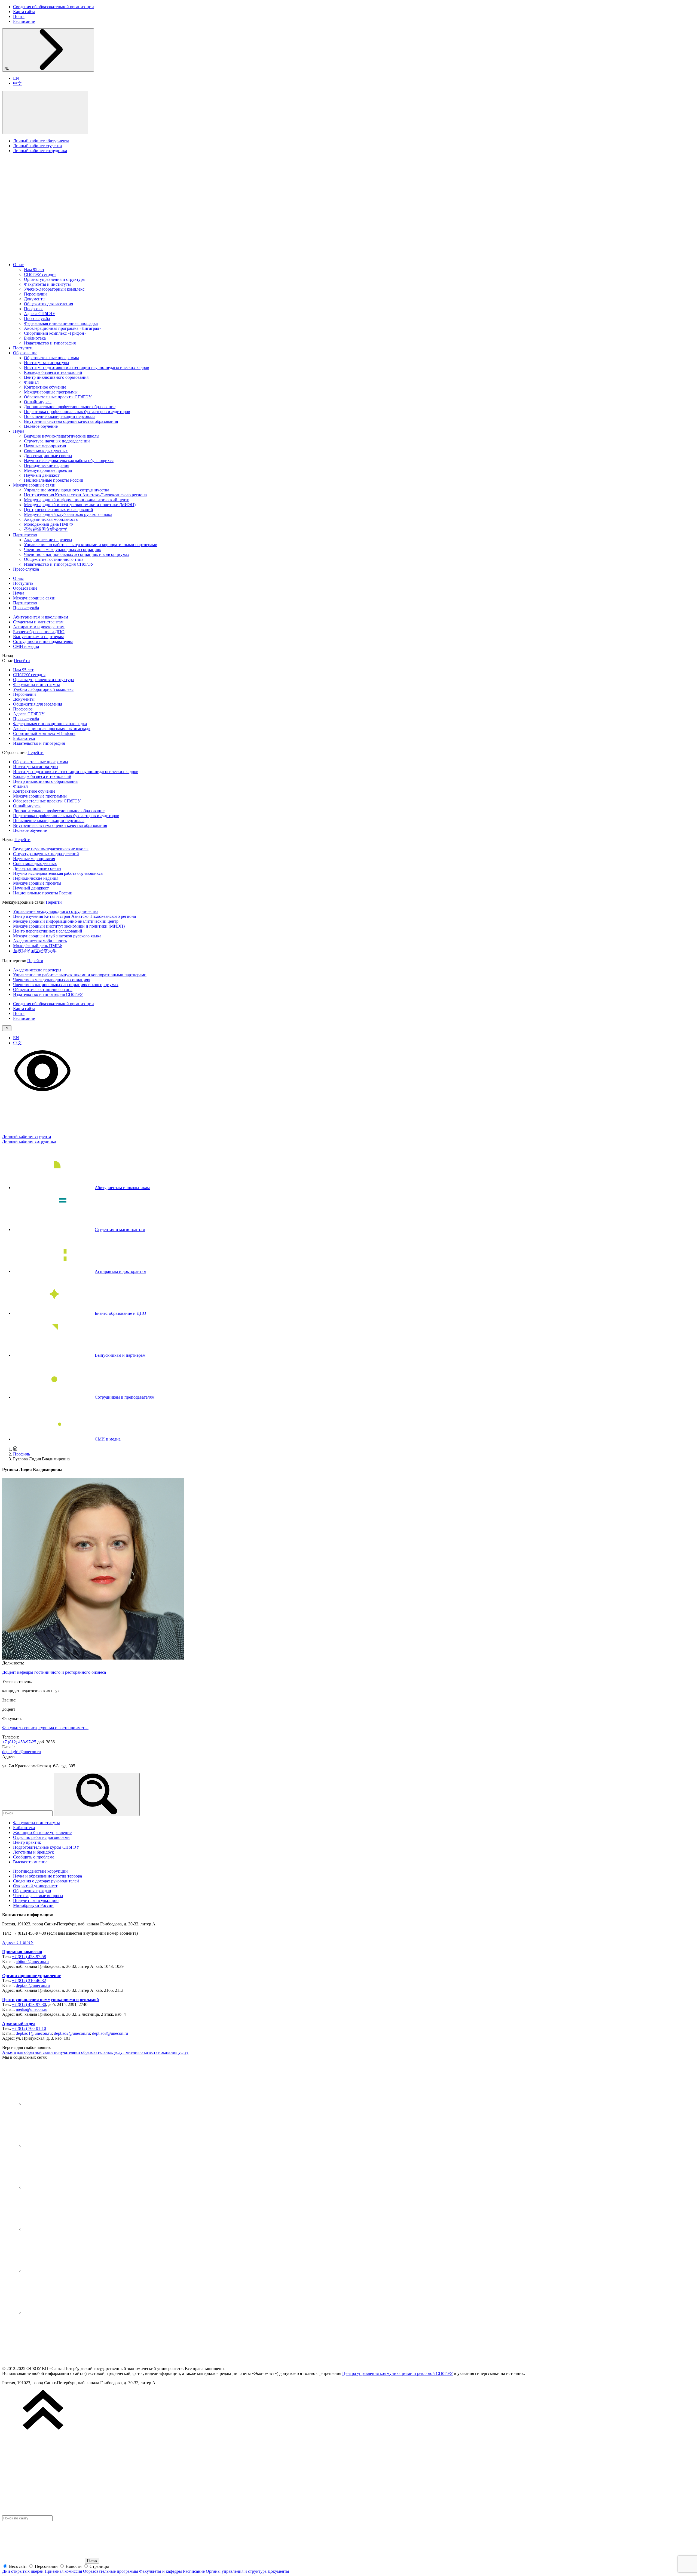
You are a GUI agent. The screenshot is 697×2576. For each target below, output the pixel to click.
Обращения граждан (32, 1891)
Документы (35, 299)
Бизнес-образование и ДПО (39, 632)
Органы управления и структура (54, 279)
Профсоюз (34, 309)
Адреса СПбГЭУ (40, 314)
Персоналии (35, 294)
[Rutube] (65, 2271)
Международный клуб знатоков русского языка (68, 514)
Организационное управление (31, 1976)
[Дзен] (65, 2187)
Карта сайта (24, 12)
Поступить (23, 348)
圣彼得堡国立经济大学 (46, 529)
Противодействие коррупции (40, 1871)
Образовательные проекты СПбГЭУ (58, 397)
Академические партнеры (48, 540)
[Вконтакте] (65, 2103)
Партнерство (25, 535)
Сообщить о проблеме (34, 1857)
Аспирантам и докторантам (39, 627)
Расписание (24, 21)
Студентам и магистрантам (38, 622)
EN (16, 78)
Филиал (31, 382)
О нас (18, 265)
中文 (17, 83)
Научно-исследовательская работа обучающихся (69, 461)
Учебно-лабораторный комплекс (54, 289)
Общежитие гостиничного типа (54, 559)
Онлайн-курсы (38, 402)
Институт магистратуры (47, 363)
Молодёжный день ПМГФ (48, 524)
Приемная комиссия (22, 1952)
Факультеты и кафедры (161, 2571)
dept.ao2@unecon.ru (72, 2033)
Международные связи (34, 485)
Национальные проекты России (54, 480)
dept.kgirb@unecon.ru (22, 1752)
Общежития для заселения (48, 304)
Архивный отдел (19, 2023)
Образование (25, 353)
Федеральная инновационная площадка (61, 323)
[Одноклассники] (65, 2229)
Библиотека (35, 338)
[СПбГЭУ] (59, 255)
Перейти (22, 661)
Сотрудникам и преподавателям (43, 641)
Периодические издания (47, 465)
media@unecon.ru (32, 2009)
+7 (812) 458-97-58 (29, 1957)
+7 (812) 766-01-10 (29, 2028)
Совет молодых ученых (46, 451)
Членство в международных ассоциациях (62, 550)
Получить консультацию (36, 1901)
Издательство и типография (50, 343)
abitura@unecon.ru (32, 1961)
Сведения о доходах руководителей (46, 1881)
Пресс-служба (37, 318)
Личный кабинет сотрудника (40, 151)
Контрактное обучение (45, 387)
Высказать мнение (30, 1862)
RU (7, 69)
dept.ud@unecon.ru (33, 1985)
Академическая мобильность (51, 519)
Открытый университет (35, 1886)
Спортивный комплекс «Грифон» (55, 333)
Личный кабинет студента (37, 146)
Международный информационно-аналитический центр (77, 500)
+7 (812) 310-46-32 (29, 1981)
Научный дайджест (42, 475)
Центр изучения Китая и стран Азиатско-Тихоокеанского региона (85, 495)
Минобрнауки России (33, 1905)
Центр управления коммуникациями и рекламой (51, 2000)
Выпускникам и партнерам (38, 637)
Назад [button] (8, 656)
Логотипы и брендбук (33, 1852)
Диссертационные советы (48, 456)
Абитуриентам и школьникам (41, 617)
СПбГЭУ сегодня (40, 274)
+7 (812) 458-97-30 (29, 2004)
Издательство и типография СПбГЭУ (59, 564)
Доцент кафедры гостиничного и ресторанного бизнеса (54, 1672)
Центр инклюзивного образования (56, 377)
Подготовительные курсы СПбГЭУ (46, 1847)
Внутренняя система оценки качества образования (71, 421)
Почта (19, 16)
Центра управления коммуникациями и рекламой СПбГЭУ (398, 2373)
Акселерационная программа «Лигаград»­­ (63, 328)
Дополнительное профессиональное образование (70, 407)
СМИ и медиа (26, 646)
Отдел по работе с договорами (41, 1837)
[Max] (65, 2313)
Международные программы (51, 392)
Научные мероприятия (45, 446)
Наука (19, 431)
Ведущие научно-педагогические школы (62, 436)
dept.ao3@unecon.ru (110, 2033)
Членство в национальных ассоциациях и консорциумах (77, 554)
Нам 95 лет (34, 270)
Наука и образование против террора (48, 1876)
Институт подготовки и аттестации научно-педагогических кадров (87, 367)
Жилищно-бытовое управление (42, 1832)
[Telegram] (65, 2145)
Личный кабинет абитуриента (41, 141)
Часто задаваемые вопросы (38, 1896)
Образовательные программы (51, 358)
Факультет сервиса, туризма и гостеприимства (45, 1728)
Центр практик (27, 1842)
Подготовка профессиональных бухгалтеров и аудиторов (77, 412)
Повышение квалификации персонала (60, 416)
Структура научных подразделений (57, 441)
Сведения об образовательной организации (54, 7)
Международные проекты (48, 470)
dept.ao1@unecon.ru (34, 2033)
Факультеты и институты (47, 284)
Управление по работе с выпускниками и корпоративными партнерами (91, 545)
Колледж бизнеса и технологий (53, 372)
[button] (45, 113)
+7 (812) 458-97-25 (19, 1742)
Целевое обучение (41, 426)
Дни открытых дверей (23, 2571)
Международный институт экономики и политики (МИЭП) (80, 505)
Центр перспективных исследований (59, 510)
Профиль (22, 1454)
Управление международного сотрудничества (67, 490)
